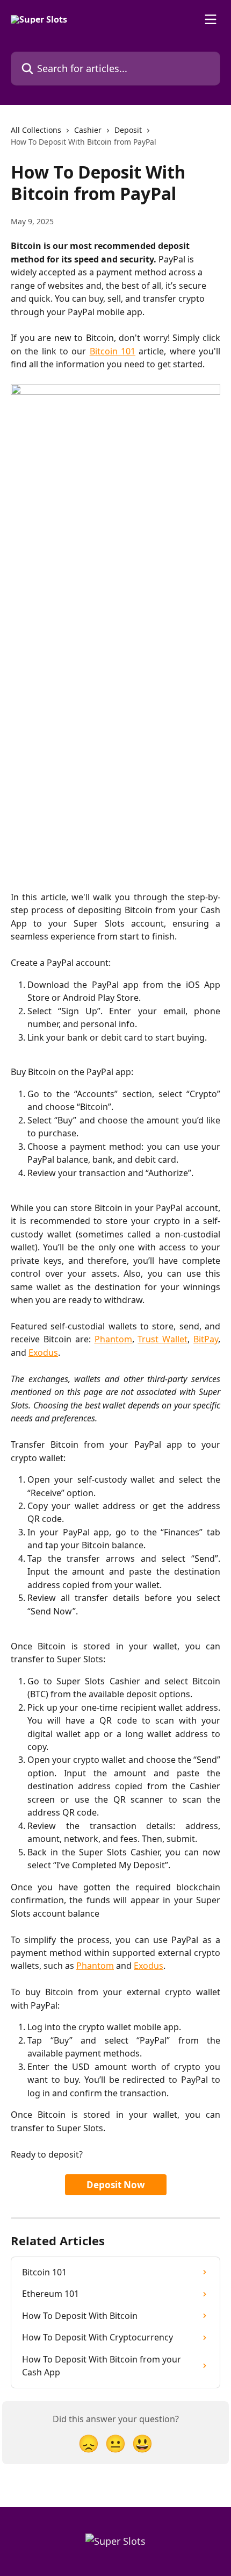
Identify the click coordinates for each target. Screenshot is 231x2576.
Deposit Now (116, 2185)
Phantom (113, 1339)
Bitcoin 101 (113, 351)
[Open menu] (211, 19)
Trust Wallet (163, 1339)
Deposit (128, 130)
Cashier (88, 130)
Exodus (43, 1353)
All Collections (36, 130)
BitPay (206, 1339)
